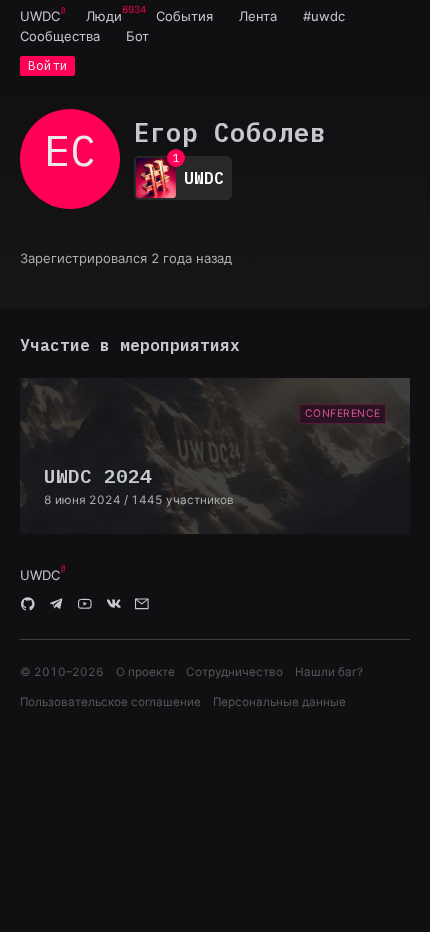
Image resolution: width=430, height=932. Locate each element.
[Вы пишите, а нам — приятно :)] (142, 605)
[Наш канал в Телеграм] (57, 605)
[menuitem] (40, 16)
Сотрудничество (234, 672)
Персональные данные (279, 702)
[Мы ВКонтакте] (114, 605)
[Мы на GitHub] (28, 605)
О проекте (145, 672)
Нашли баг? (329, 672)
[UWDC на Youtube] (85, 605)
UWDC (40, 16)
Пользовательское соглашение (110, 702)
